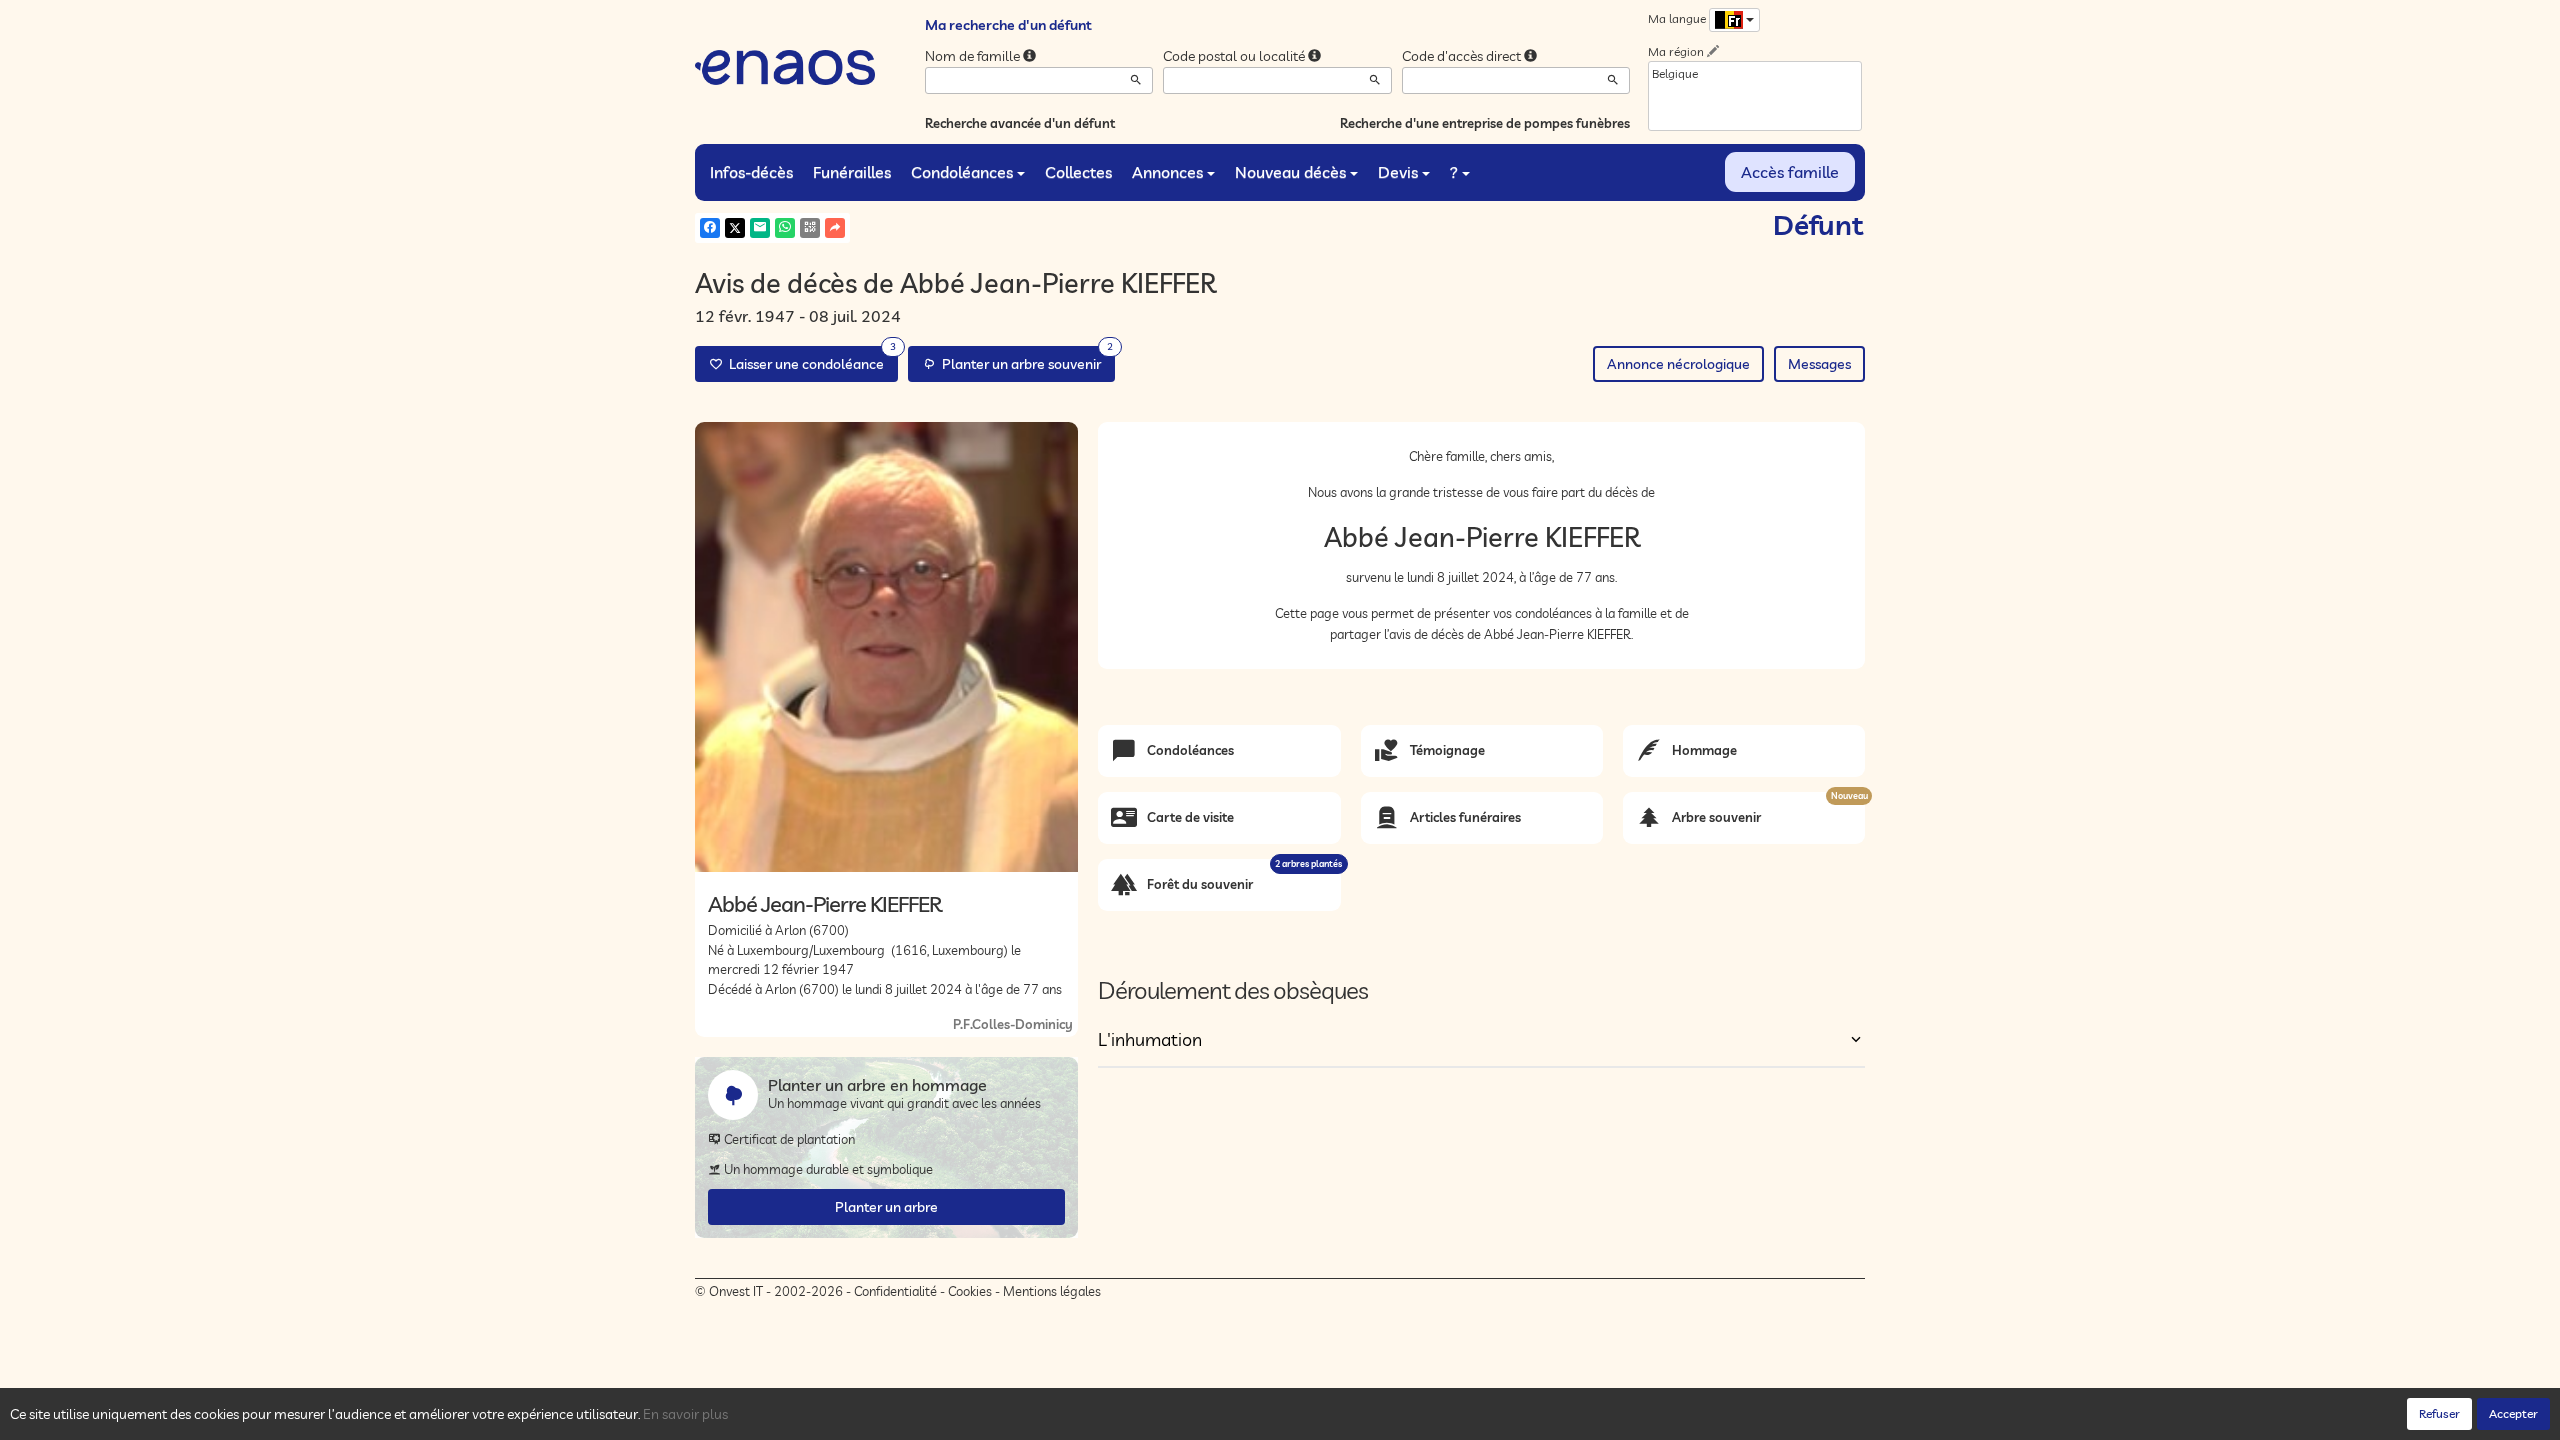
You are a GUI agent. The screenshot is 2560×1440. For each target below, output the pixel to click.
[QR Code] (810, 228)
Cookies (970, 1291)
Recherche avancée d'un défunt (1020, 123)
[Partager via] (835, 228)
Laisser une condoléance (809, 359)
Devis (1398, 172)
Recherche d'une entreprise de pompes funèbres (1485, 123)
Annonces (1167, 172)
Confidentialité (895, 1291)
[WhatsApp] (785, 228)
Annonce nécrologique (1678, 364)
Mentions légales (1052, 1291)
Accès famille (1790, 172)
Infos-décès (751, 172)
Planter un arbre (886, 1207)
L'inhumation (1150, 1039)
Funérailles (852, 172)
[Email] (760, 228)
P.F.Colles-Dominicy (1013, 1024)
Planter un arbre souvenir (1024, 359)
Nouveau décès (1290, 172)
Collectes (1078, 172)
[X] (735, 228)
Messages (1819, 364)
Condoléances (962, 172)
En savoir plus (685, 1414)
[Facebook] (710, 228)
